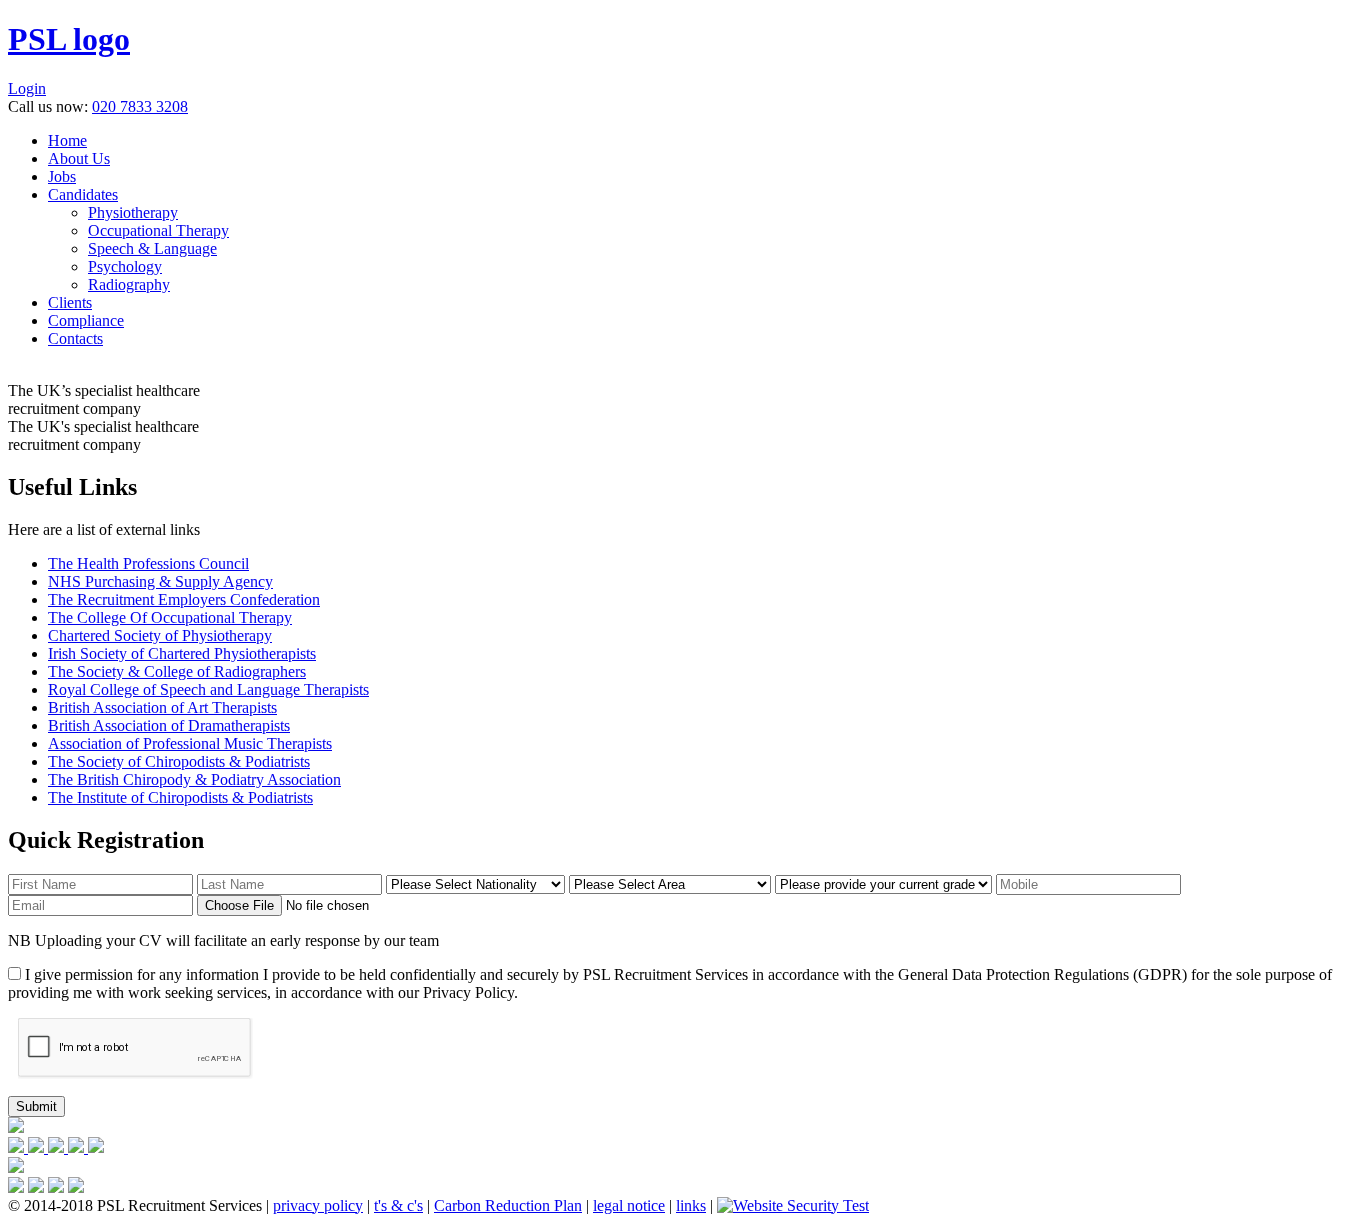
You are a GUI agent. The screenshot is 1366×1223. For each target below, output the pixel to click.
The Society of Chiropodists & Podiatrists (179, 761)
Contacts (75, 338)
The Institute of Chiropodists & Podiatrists (180, 797)
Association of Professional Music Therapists (190, 743)
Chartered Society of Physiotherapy (160, 635)
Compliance (86, 320)
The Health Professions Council (148, 563)
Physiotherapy (133, 212)
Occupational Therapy (158, 230)
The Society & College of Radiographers (177, 671)
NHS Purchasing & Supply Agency (160, 581)
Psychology (125, 266)
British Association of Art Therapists (162, 707)
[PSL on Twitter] (38, 1147)
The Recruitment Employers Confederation (184, 599)
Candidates (83, 194)
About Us (79, 158)
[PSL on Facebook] (18, 1147)
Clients (70, 302)
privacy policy (318, 1205)
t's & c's (398, 1205)
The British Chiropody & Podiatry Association (194, 779)
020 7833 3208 (140, 106)
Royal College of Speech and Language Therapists (208, 689)
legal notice (629, 1205)
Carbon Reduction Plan (508, 1205)
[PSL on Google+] (58, 1147)
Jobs (62, 176)
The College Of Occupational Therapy (170, 617)
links (691, 1205)
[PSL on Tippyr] (96, 1147)
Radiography (129, 284)
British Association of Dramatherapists (169, 725)
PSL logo (69, 39)
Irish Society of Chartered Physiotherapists (182, 653)
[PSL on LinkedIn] (78, 1147)
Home (67, 140)
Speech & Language (152, 248)
